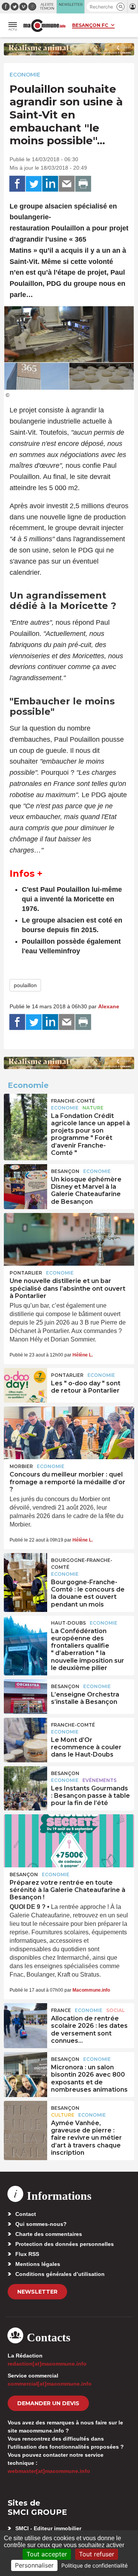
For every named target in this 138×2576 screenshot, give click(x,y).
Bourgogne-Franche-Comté (82, 1564)
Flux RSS (27, 2254)
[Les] (25, 1385)
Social (115, 2010)
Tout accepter (47, 2554)
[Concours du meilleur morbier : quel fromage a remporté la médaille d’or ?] (69, 1433)
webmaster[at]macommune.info (49, 2471)
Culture (63, 2115)
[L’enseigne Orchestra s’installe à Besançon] (25, 1697)
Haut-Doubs (68, 1623)
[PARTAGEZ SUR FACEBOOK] (17, 184)
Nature (93, 1108)
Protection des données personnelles (65, 2244)
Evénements (99, 1780)
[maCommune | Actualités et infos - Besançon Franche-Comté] (44, 26)
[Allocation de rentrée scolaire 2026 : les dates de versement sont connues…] (25, 2020)
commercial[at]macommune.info (50, 2384)
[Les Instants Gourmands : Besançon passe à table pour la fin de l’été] (25, 1784)
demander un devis (48, 2403)
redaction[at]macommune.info (47, 2364)
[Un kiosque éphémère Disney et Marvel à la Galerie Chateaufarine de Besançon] (25, 1181)
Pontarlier (26, 1273)
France (61, 2010)
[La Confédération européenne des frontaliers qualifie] (25, 1633)
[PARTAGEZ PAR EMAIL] (67, 184)
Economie (25, 75)
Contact (26, 2214)
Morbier (21, 1466)
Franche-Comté (73, 1101)
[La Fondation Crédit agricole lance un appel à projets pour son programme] (25, 1111)
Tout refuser (97, 2554)
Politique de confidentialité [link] (94, 2565)
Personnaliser (34, 2565)
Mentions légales (38, 2264)
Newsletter (37, 2292)
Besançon (65, 1171)
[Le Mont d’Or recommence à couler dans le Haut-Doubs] (25, 1735)
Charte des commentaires (49, 2234)
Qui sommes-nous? (41, 2224)
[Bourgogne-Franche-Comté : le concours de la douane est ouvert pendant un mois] (25, 1570)
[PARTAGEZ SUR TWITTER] (34, 184)
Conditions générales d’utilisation (60, 2274)
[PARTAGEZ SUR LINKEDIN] (50, 184)
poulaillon (25, 985)
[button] (121, 7)
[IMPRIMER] (83, 184)
